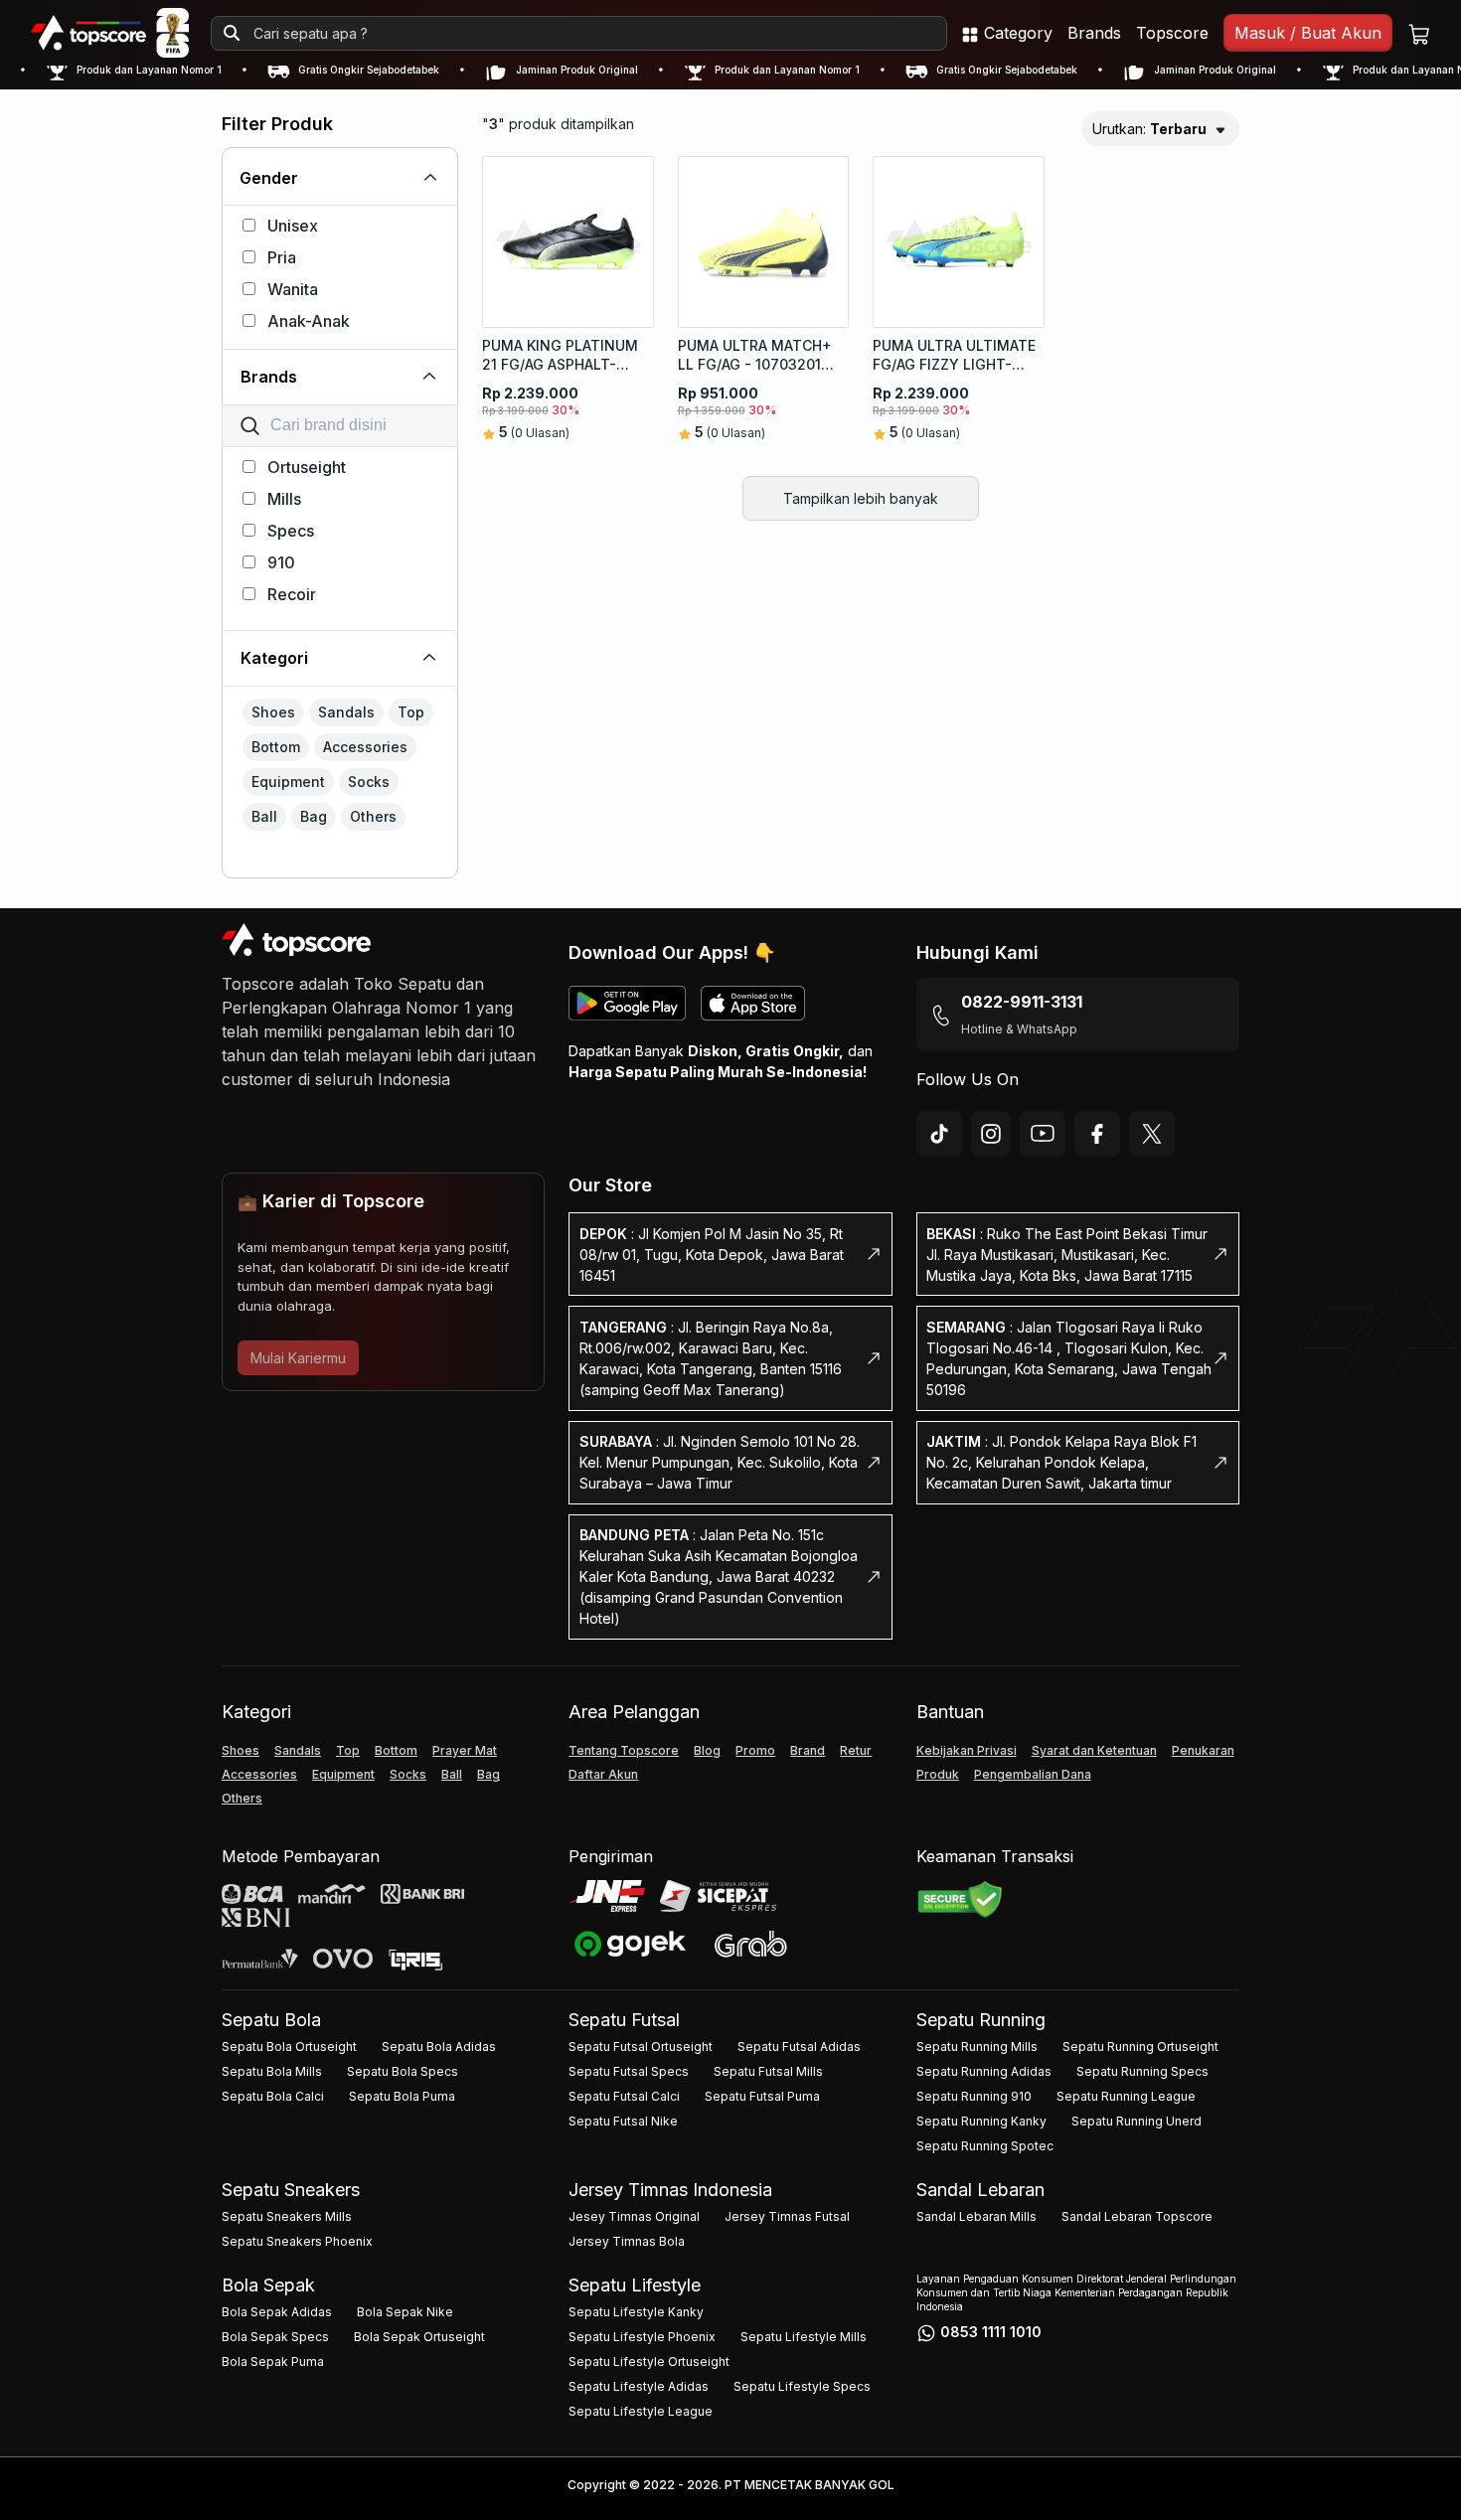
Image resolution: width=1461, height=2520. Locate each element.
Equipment (343, 1774)
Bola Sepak (268, 2285)
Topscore (1172, 33)
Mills (284, 499)
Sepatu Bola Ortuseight (289, 2047)
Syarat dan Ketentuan (1094, 1750)
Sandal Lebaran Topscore (1137, 2216)
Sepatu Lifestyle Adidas (639, 2386)
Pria (282, 257)
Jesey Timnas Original (634, 2216)
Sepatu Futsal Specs (629, 2071)
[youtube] (1043, 1134)
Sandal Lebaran (980, 2190)
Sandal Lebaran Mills (976, 2216)
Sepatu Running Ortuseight (1140, 2047)
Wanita (293, 289)
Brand (808, 1750)
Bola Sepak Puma (273, 2362)
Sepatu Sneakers (291, 2190)
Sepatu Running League (1126, 2096)
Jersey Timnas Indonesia (670, 2190)
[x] (1152, 1134)
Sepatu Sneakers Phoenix (297, 2241)
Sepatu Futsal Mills (768, 2071)
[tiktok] (939, 1134)
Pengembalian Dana (1033, 1774)
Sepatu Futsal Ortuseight (641, 2047)
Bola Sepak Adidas (277, 2312)
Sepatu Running (981, 2020)
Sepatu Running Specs (1142, 2071)
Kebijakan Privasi (967, 1750)
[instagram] (991, 1134)
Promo (755, 1750)
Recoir (292, 594)
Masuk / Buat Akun (1308, 33)
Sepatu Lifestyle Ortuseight (649, 2362)
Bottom (396, 1750)
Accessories (259, 1774)
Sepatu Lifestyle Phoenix (642, 2337)
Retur (856, 1750)
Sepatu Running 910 (974, 2096)
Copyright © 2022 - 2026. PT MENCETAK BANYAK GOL (731, 2485)
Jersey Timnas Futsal (787, 2216)
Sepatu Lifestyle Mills (804, 2337)
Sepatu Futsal (624, 2020)
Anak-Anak (309, 321)
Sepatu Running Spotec (985, 2146)
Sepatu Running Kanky (981, 2121)
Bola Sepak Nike (405, 2312)
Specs (291, 531)
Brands (1094, 33)
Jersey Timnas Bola (627, 2241)
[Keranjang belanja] (1419, 33)
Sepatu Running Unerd (1136, 2121)
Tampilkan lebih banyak (861, 498)
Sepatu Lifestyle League (641, 2411)
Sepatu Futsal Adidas (799, 2047)
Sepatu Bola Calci (273, 2096)
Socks (408, 1774)
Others (242, 1798)
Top (348, 1750)
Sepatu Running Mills (977, 2047)
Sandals (298, 1750)
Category (1016, 33)
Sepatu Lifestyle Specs (802, 2386)
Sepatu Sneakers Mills (287, 2216)
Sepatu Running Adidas (984, 2071)
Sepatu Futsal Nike (623, 2121)
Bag (488, 1774)
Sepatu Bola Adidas (439, 2047)
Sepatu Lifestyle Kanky (636, 2312)
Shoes (241, 1750)
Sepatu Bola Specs (403, 2071)
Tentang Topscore (624, 1750)
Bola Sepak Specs (275, 2337)
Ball (452, 1774)
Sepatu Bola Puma (402, 2096)
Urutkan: (1149, 129)
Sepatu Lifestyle (635, 2285)
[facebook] (1097, 1134)
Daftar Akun (603, 1774)
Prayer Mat (465, 1750)
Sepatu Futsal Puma (762, 2096)
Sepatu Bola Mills (272, 2071)
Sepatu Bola (271, 2020)
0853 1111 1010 (991, 2332)
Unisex (293, 226)
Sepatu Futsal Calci (624, 2096)
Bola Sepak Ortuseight (419, 2337)
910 (281, 562)
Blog (707, 1750)
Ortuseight (307, 467)
